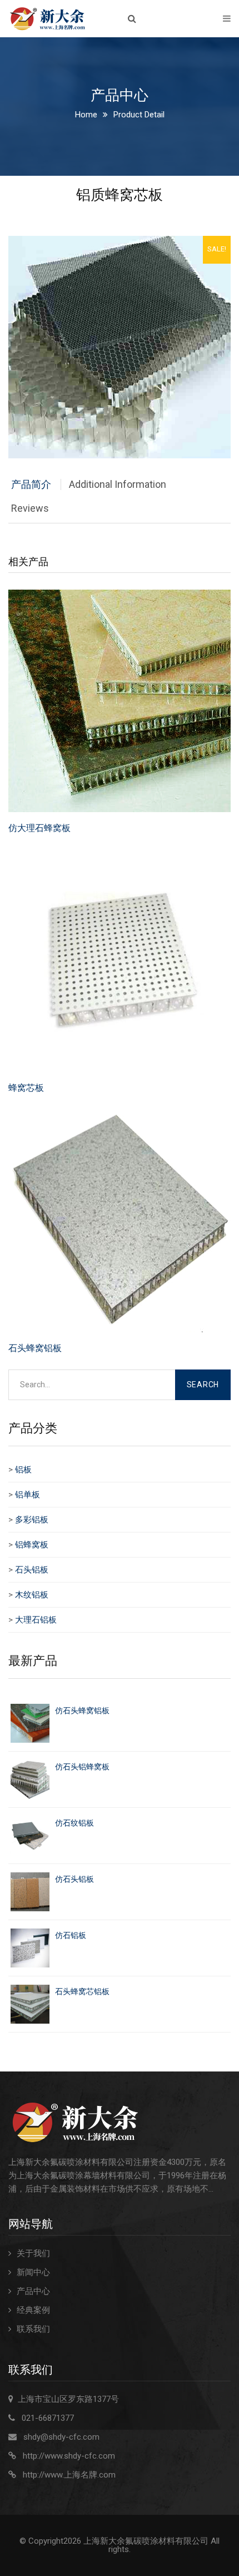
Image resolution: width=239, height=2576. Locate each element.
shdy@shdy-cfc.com (61, 2437)
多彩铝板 (32, 1520)
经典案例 (33, 2310)
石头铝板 (32, 1570)
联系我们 (33, 2329)
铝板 (23, 1470)
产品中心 (33, 2291)
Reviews (30, 508)
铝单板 (28, 1495)
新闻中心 (33, 2272)
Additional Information (118, 484)
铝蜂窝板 (32, 1545)
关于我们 (33, 2253)
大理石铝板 (36, 1620)
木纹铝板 (32, 1595)
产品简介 (31, 484)
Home (86, 115)
